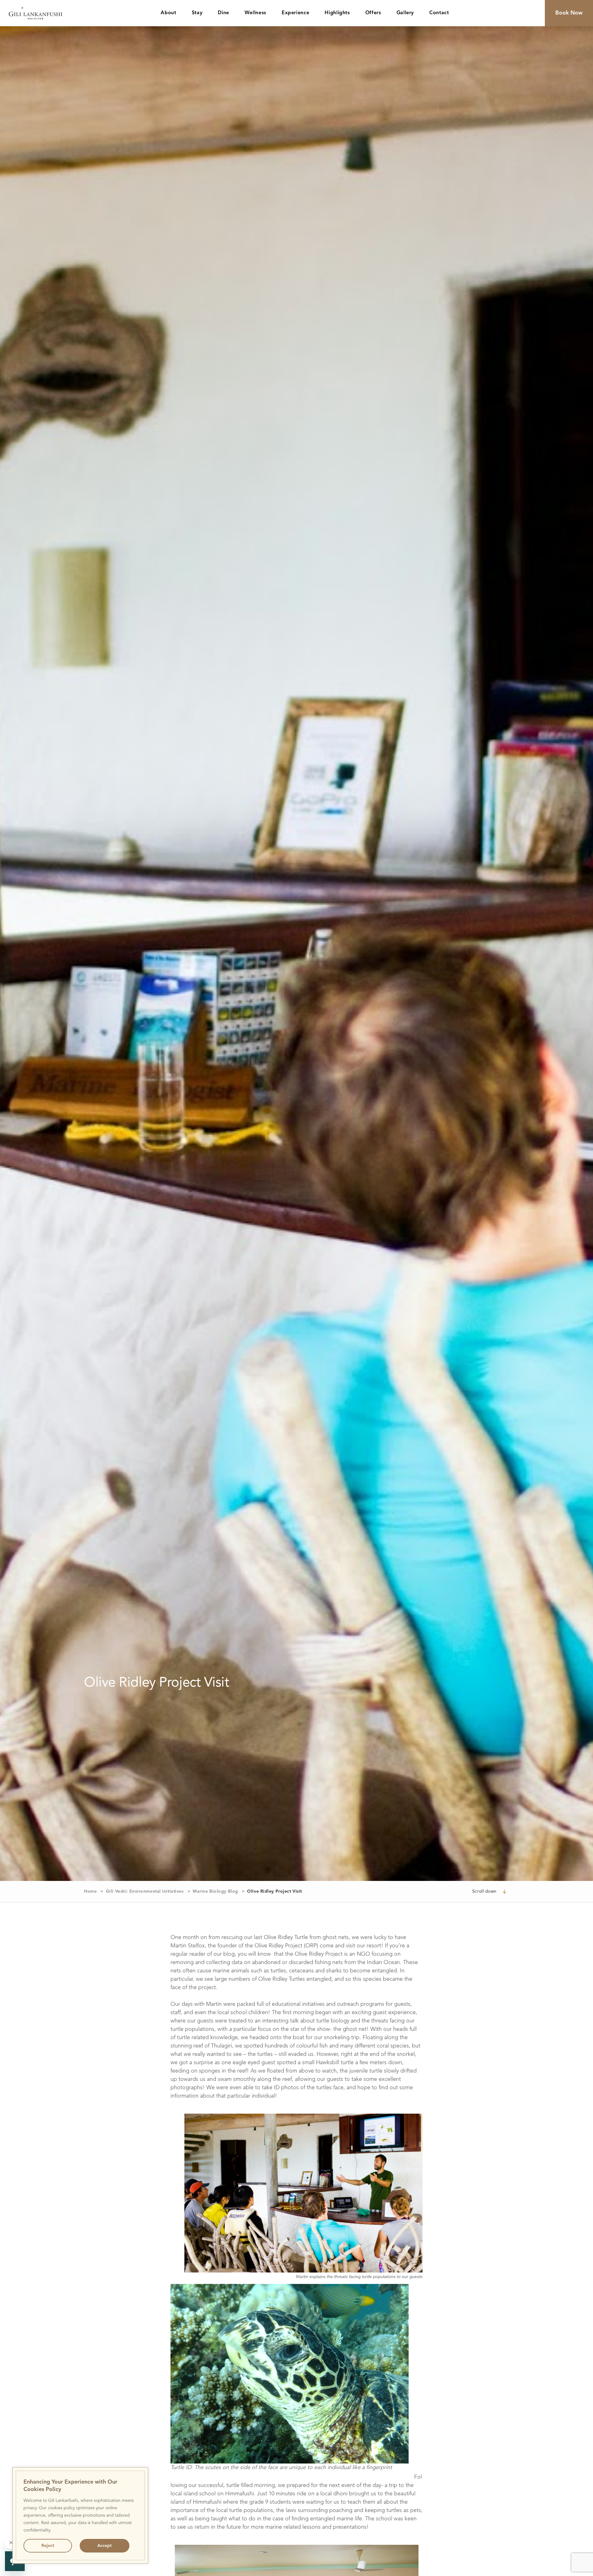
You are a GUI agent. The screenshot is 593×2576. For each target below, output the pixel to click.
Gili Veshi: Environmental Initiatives (145, 1891)
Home (90, 1891)
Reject (48, 2546)
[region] (80, 2515)
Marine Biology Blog (215, 1891)
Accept (104, 2546)
